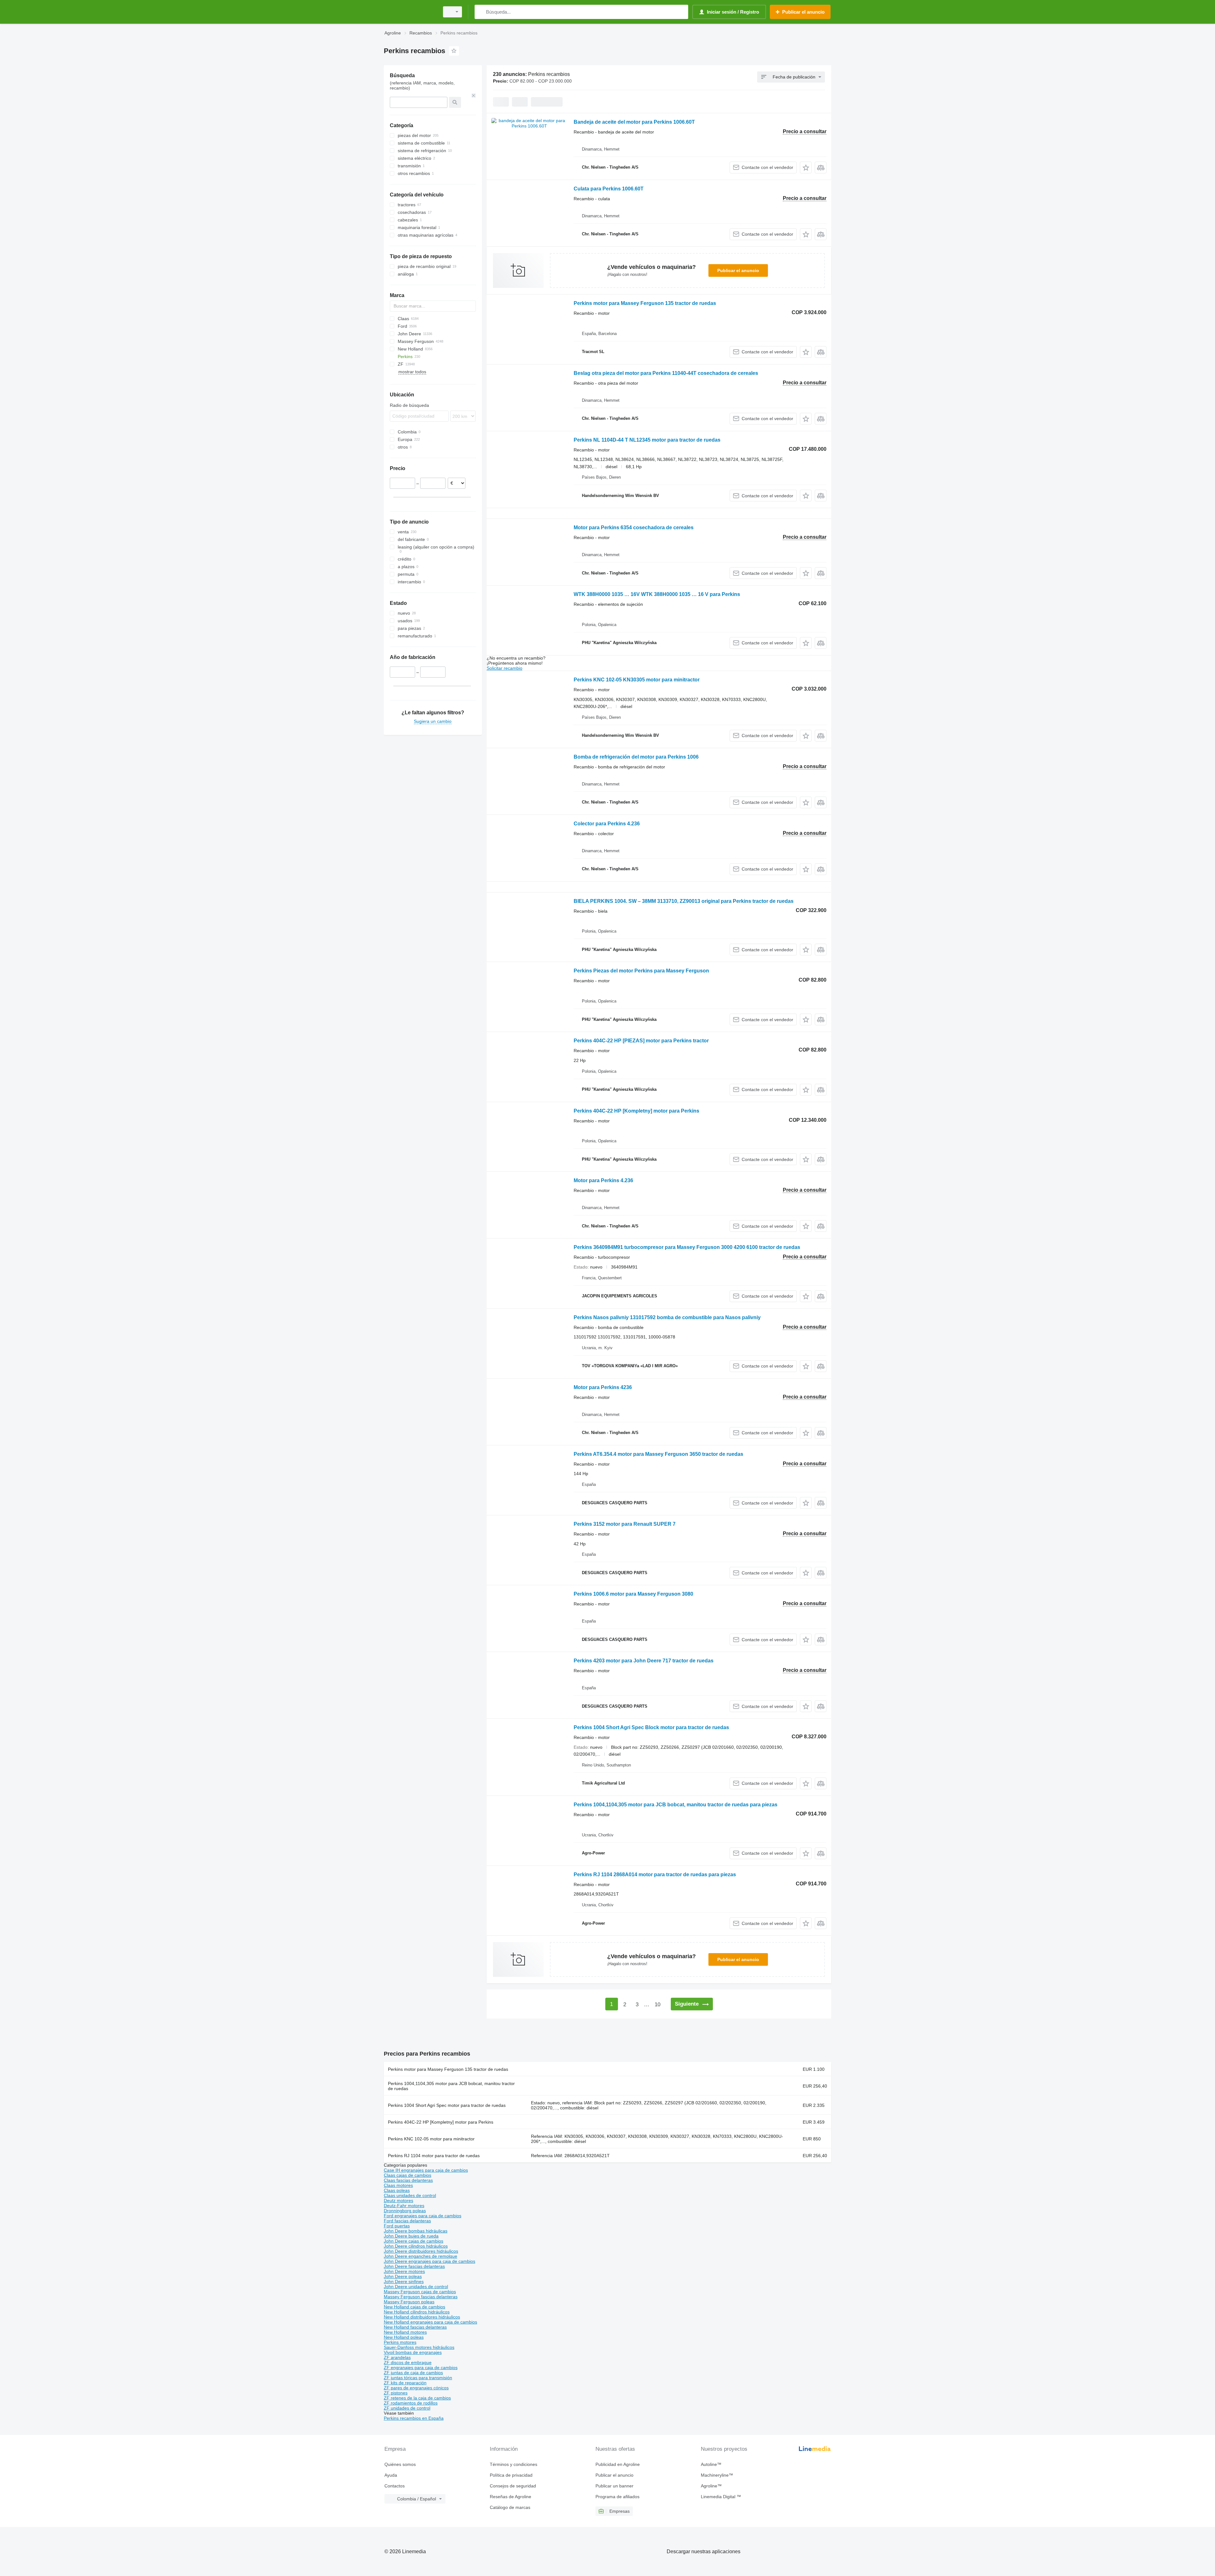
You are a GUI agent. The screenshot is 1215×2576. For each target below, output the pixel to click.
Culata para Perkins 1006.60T (609, 189)
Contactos (395, 2486)
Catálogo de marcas (510, 2507)
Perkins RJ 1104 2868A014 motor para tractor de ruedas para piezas (655, 1875)
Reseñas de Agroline (511, 2497)
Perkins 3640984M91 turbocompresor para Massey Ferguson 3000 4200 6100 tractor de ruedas (687, 1247)
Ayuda (391, 2475)
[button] (806, 168)
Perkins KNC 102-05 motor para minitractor (431, 2139)
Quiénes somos (400, 2464)
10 (657, 2005)
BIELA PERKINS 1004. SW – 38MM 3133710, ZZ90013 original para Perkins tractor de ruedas (684, 901)
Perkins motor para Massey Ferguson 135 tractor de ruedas (645, 303)
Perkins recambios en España (414, 2418)
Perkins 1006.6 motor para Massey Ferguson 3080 (633, 1594)
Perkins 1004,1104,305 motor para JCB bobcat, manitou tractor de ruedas (451, 2086)
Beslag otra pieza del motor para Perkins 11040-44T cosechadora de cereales (666, 373)
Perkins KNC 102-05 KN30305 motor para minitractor (637, 680)
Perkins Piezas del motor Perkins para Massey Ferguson (641, 971)
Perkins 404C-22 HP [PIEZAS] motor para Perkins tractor (641, 1041)
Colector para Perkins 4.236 (607, 824)
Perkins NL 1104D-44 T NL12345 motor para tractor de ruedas (647, 440)
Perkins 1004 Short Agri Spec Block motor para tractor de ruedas (651, 1727)
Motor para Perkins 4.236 (603, 1180)
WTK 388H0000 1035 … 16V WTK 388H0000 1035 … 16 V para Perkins (657, 594)
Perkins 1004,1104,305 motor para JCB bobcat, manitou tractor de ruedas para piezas (676, 1805)
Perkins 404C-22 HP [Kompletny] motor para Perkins (636, 1111)
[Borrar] (474, 96)
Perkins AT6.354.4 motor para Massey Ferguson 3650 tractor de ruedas (658, 1454)
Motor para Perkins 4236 (603, 1387)
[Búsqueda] (481, 12)
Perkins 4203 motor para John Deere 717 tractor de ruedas (644, 1661)
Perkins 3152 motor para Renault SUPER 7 (625, 1524)
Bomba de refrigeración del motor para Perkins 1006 (636, 757)
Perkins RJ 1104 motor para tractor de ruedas (434, 2156)
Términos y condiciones (514, 2464)
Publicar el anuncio (738, 270)
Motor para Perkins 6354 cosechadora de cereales (634, 528)
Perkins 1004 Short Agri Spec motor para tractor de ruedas (447, 2105)
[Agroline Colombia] (410, 12)
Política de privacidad (511, 2475)
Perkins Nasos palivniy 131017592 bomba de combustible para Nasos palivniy (667, 1317)
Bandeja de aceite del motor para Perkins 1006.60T (634, 122)
